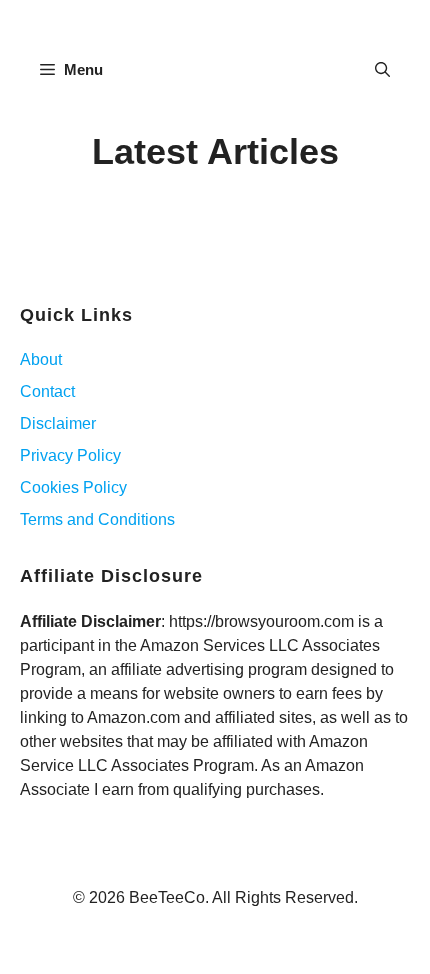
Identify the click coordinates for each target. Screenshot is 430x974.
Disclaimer (58, 423)
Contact (47, 391)
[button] (382, 70)
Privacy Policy (70, 455)
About (41, 359)
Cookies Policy (73, 487)
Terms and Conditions (97, 519)
